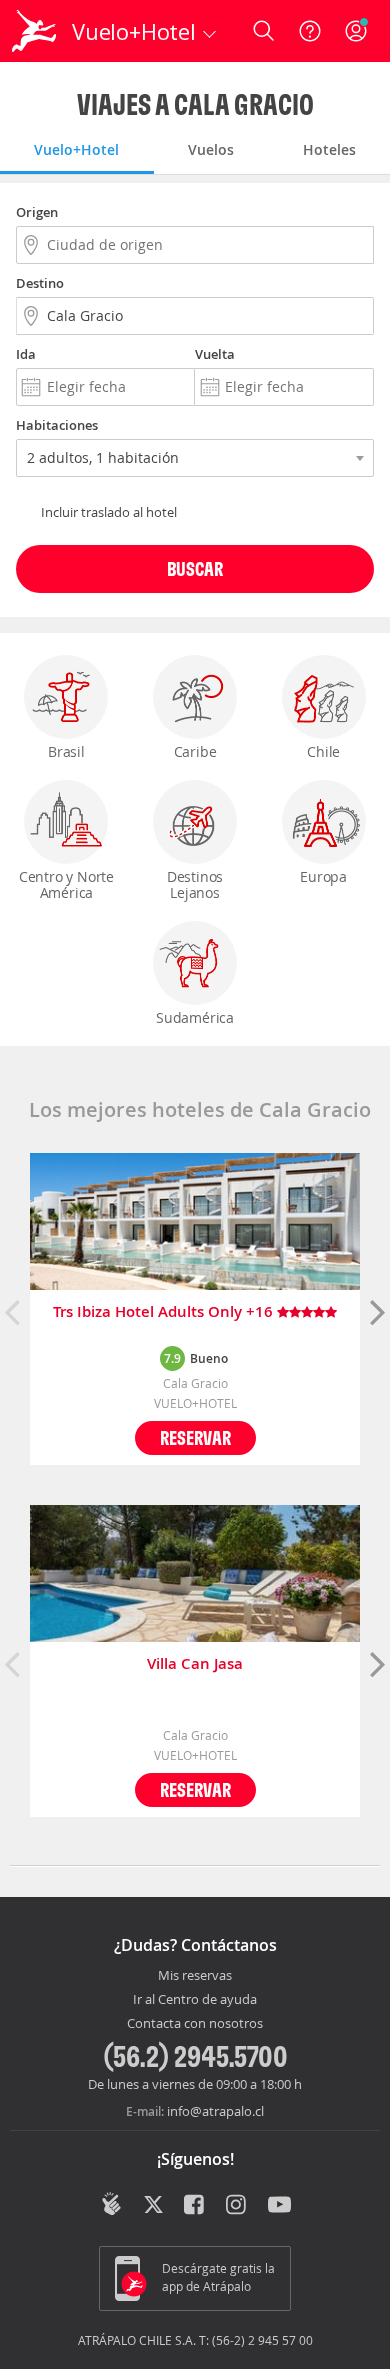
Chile (323, 751)
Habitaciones (57, 425)
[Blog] (111, 2204)
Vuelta (215, 354)
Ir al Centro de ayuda (195, 2000)
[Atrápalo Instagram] (237, 2206)
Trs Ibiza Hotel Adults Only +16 (165, 1312)
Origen (37, 212)
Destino (40, 283)
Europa (323, 876)
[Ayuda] (310, 31)
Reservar (195, 1437)
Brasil (66, 751)
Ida (26, 354)
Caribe (195, 751)
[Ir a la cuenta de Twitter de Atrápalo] (153, 2206)
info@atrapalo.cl (215, 2111)
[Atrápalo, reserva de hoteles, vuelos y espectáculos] (34, 31)
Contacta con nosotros (195, 2024)
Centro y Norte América (66, 884)
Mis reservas (195, 1976)
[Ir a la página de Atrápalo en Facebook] (195, 2206)
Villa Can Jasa (195, 1664)
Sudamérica (195, 1017)
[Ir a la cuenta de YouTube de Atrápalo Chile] (279, 2206)
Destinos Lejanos (195, 884)
